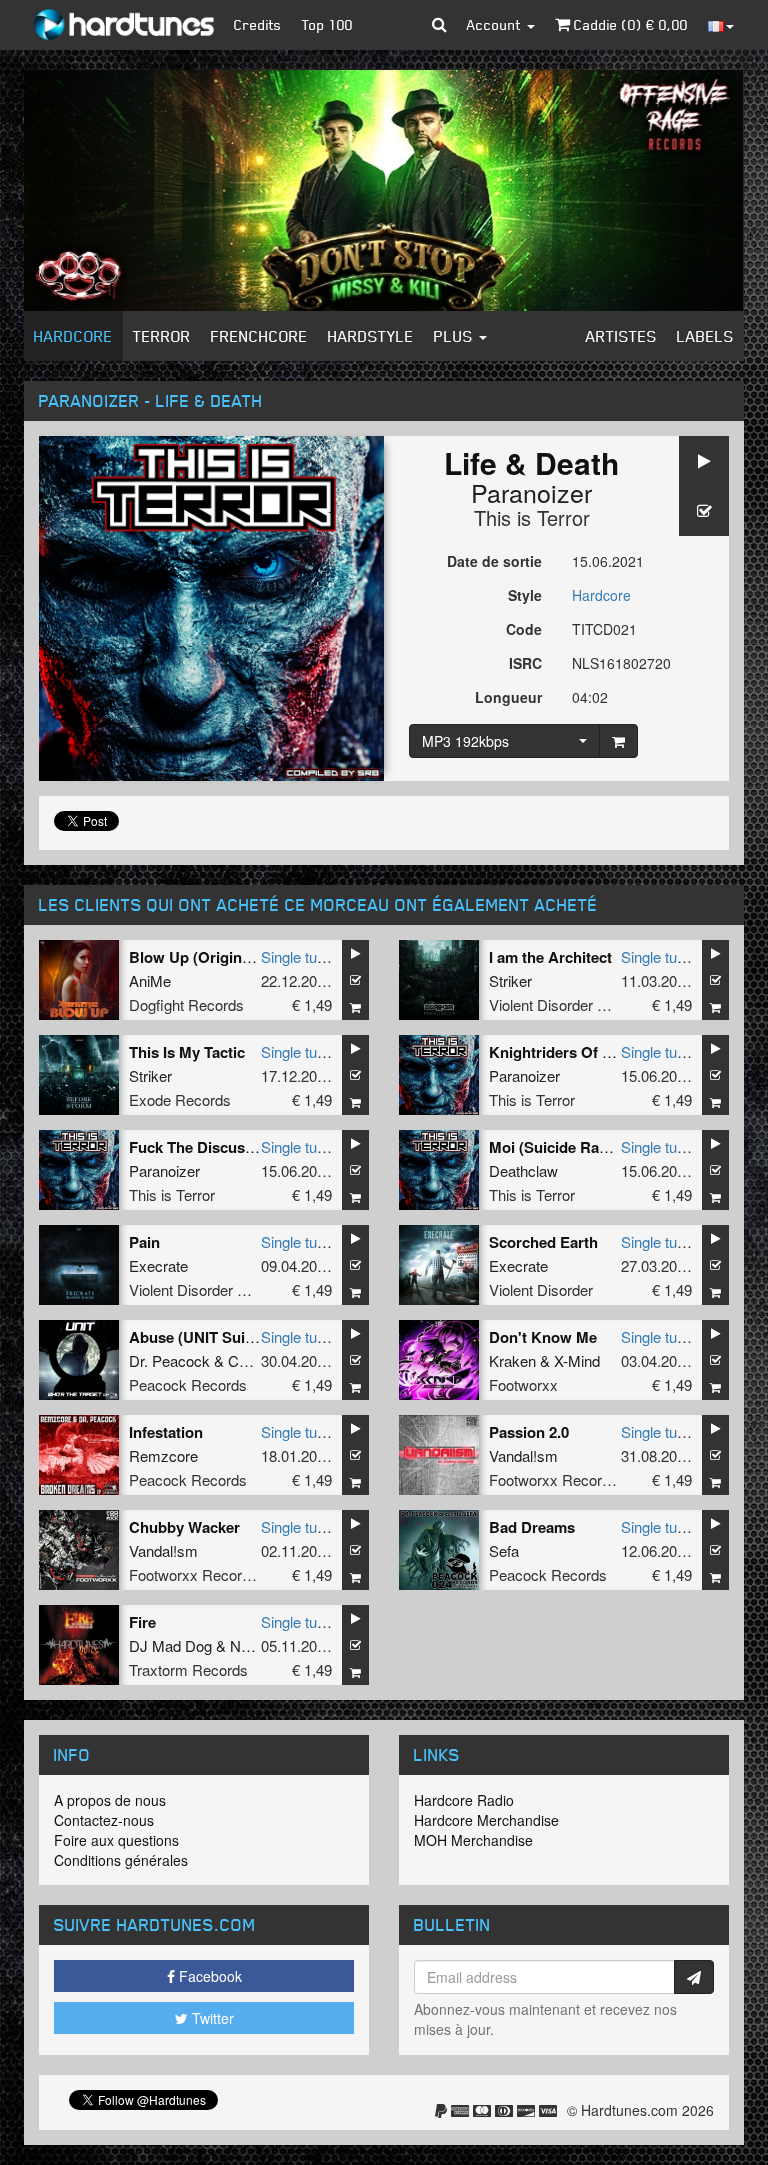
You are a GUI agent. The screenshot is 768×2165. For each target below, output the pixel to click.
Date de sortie (494, 561)
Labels (705, 336)
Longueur (508, 697)
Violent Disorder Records (571, 1004)
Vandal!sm (523, 1455)
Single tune (297, 956)
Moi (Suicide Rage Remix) (579, 1147)
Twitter (211, 2018)
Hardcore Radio (464, 1800)
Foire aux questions (116, 1840)
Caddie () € (629, 24)
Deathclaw (523, 1170)
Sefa (504, 1550)
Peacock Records (188, 1384)
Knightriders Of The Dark (577, 1052)
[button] (439, 25)
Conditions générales (121, 1860)
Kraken (512, 1360)
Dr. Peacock (169, 1360)
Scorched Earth (543, 1242)
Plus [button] (455, 336)
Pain (144, 1242)
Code (524, 629)
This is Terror (532, 517)
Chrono (252, 1360)
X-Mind (577, 1360)
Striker (510, 980)
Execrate (158, 1265)
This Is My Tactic (187, 1052)
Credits (258, 24)
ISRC (525, 663)
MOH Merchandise (473, 1840)
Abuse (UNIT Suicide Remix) (228, 1337)
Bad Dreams (532, 1527)
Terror (162, 336)
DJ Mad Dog (170, 1645)
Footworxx (523, 1384)
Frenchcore (259, 336)
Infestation (166, 1432)
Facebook (208, 1976)
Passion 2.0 (529, 1432)
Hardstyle (371, 336)
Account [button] (496, 24)
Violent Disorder (541, 1289)
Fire (142, 1622)
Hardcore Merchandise (486, 1820)
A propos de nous (110, 1800)
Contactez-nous (104, 1820)
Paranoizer (531, 492)
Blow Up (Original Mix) (208, 957)
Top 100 (327, 24)
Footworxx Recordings (563, 1479)
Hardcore (73, 336)
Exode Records (180, 1099)
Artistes (621, 336)
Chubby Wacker (184, 1527)
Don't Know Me (543, 1337)
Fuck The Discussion (202, 1147)
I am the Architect (550, 957)
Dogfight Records (186, 1004)
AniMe (150, 980)
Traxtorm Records (188, 1669)
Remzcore (163, 1455)
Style (525, 595)
